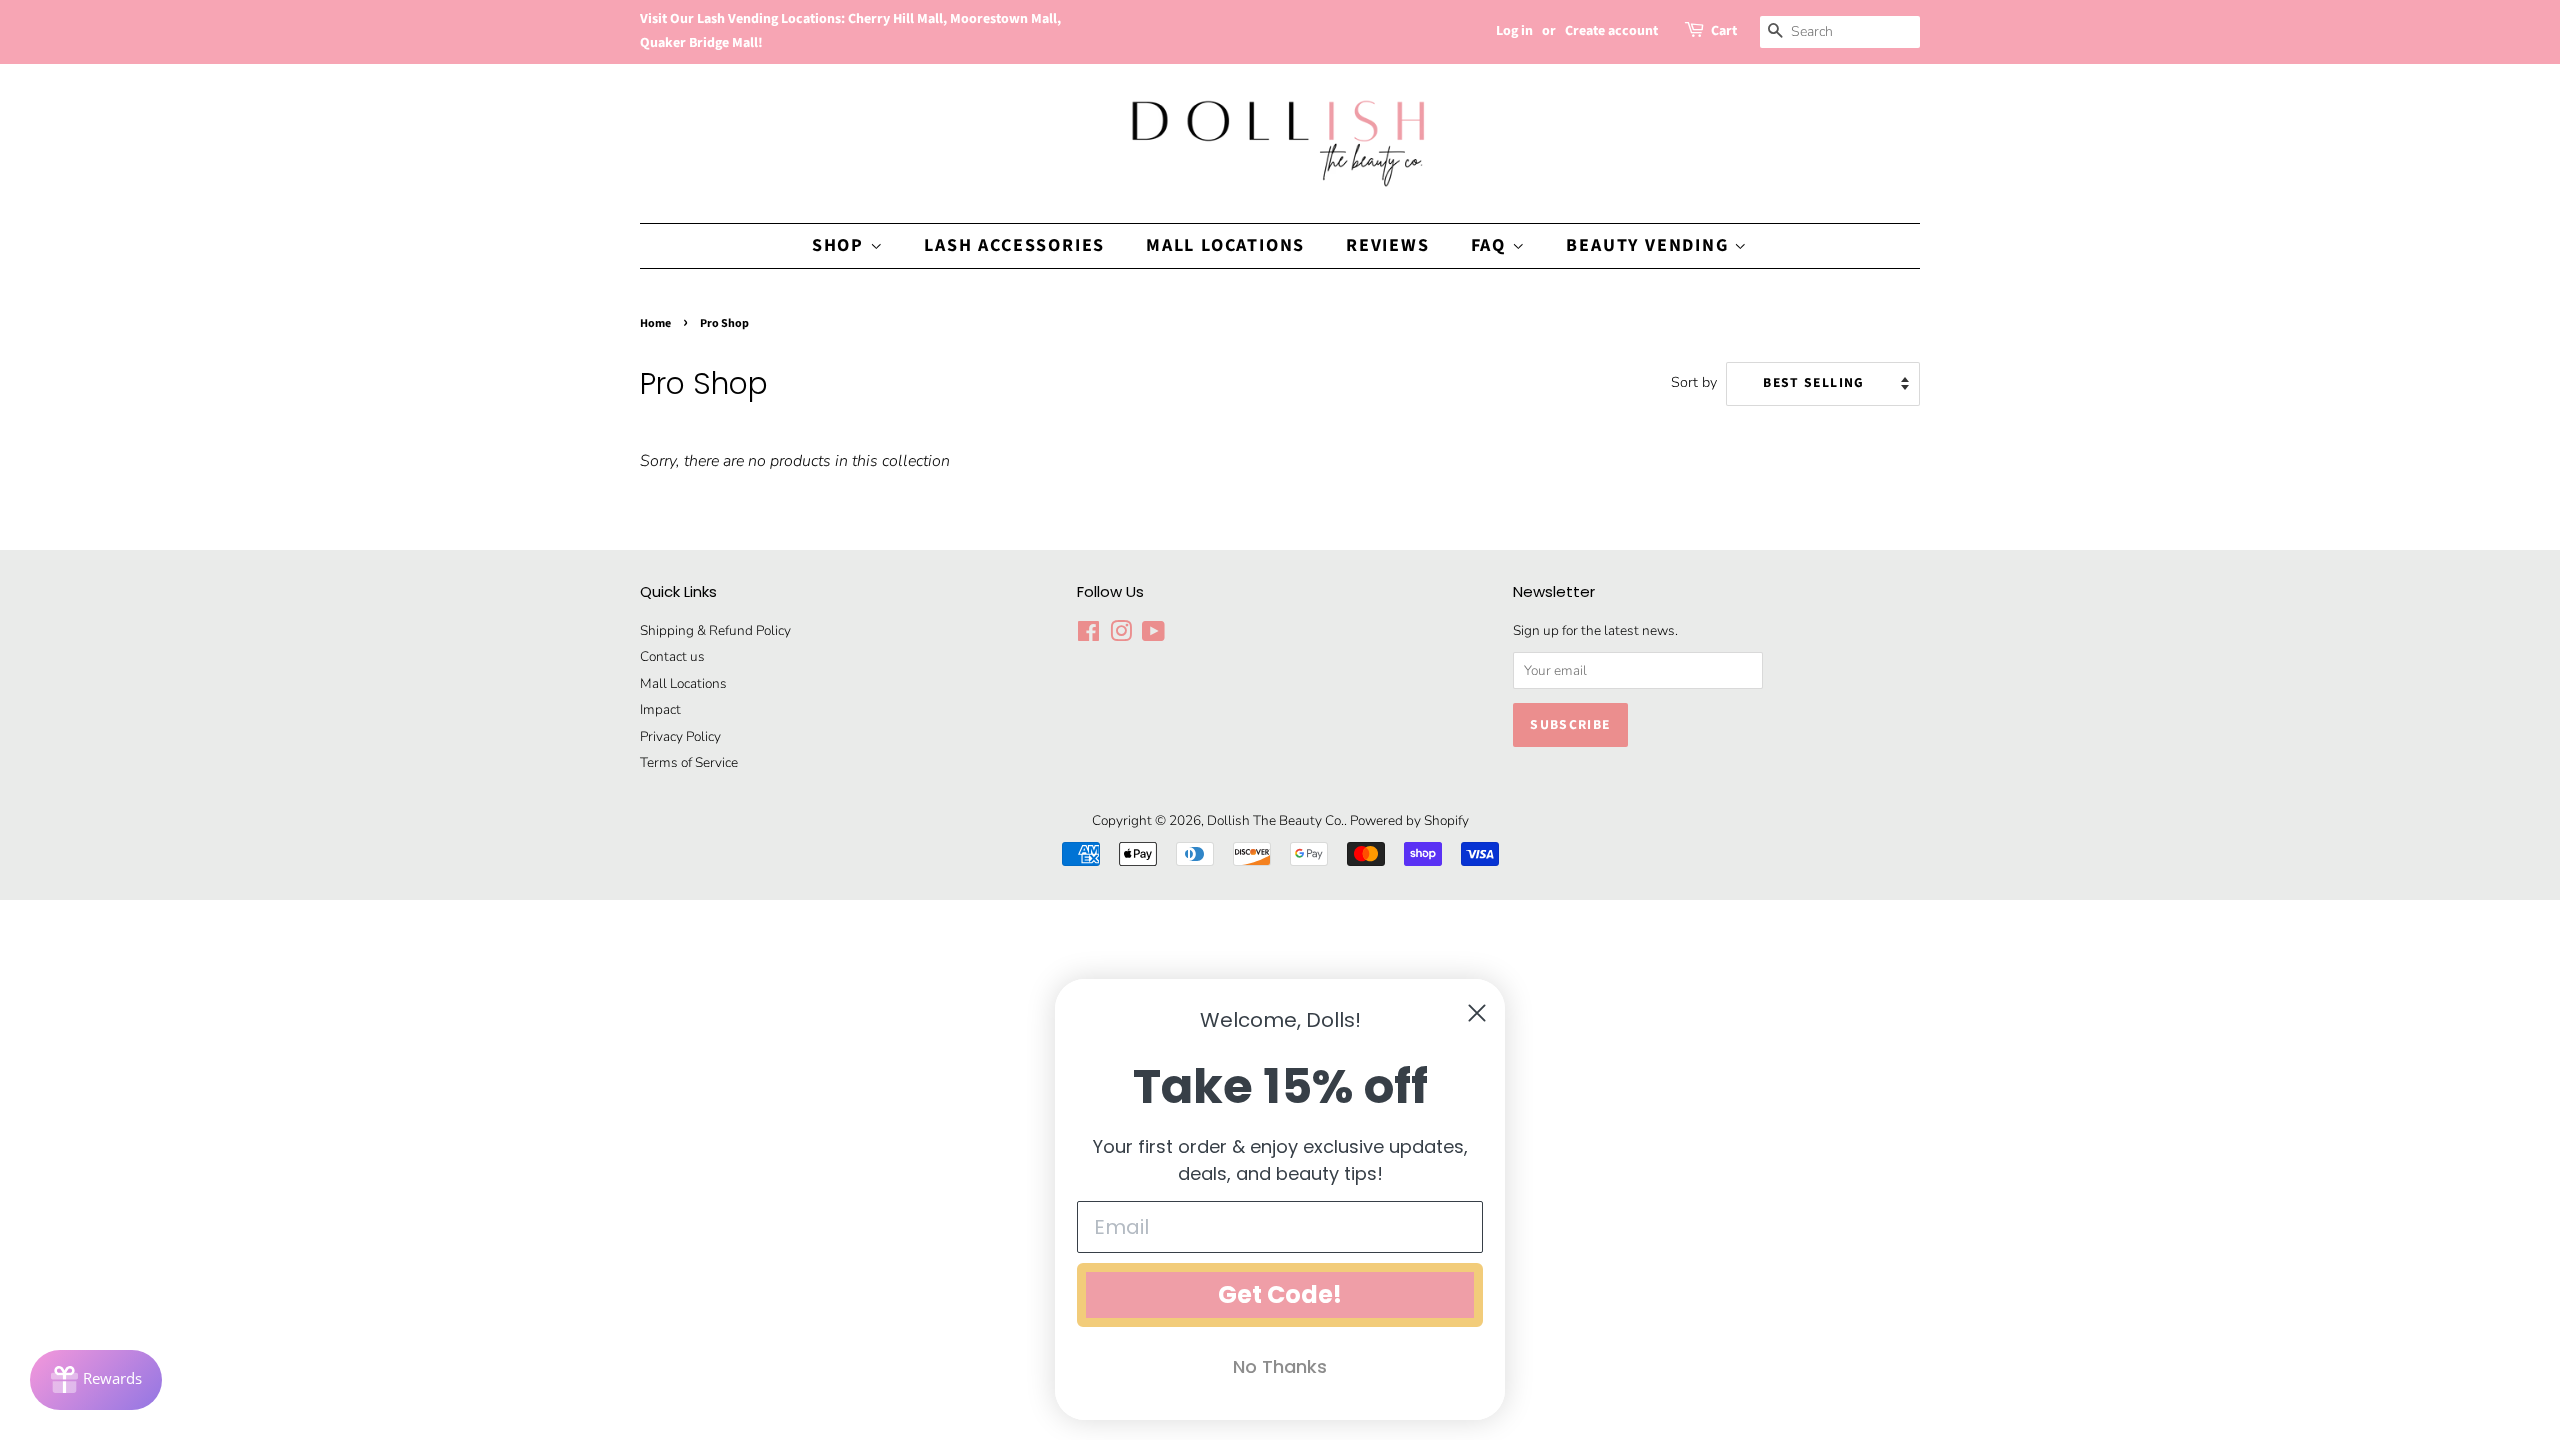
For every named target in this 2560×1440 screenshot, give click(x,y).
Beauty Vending (1650, 245)
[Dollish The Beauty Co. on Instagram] (1121, 635)
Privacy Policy (680, 736)
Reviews (1388, 245)
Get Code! (1280, 1294)
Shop (841, 245)
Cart (1724, 31)
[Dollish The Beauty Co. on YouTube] (1153, 635)
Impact (660, 709)
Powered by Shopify (1409, 820)
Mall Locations (1225, 245)
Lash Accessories (1014, 245)
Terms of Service (689, 762)
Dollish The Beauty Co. (1275, 820)
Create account (1611, 31)
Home (655, 323)
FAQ (1491, 245)
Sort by (1694, 382)
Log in (1514, 31)
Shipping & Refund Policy (715, 630)
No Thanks (1280, 1366)
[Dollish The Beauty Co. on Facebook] (1088, 635)
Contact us (672, 656)
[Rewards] (96, 1380)
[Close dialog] (1477, 1013)
